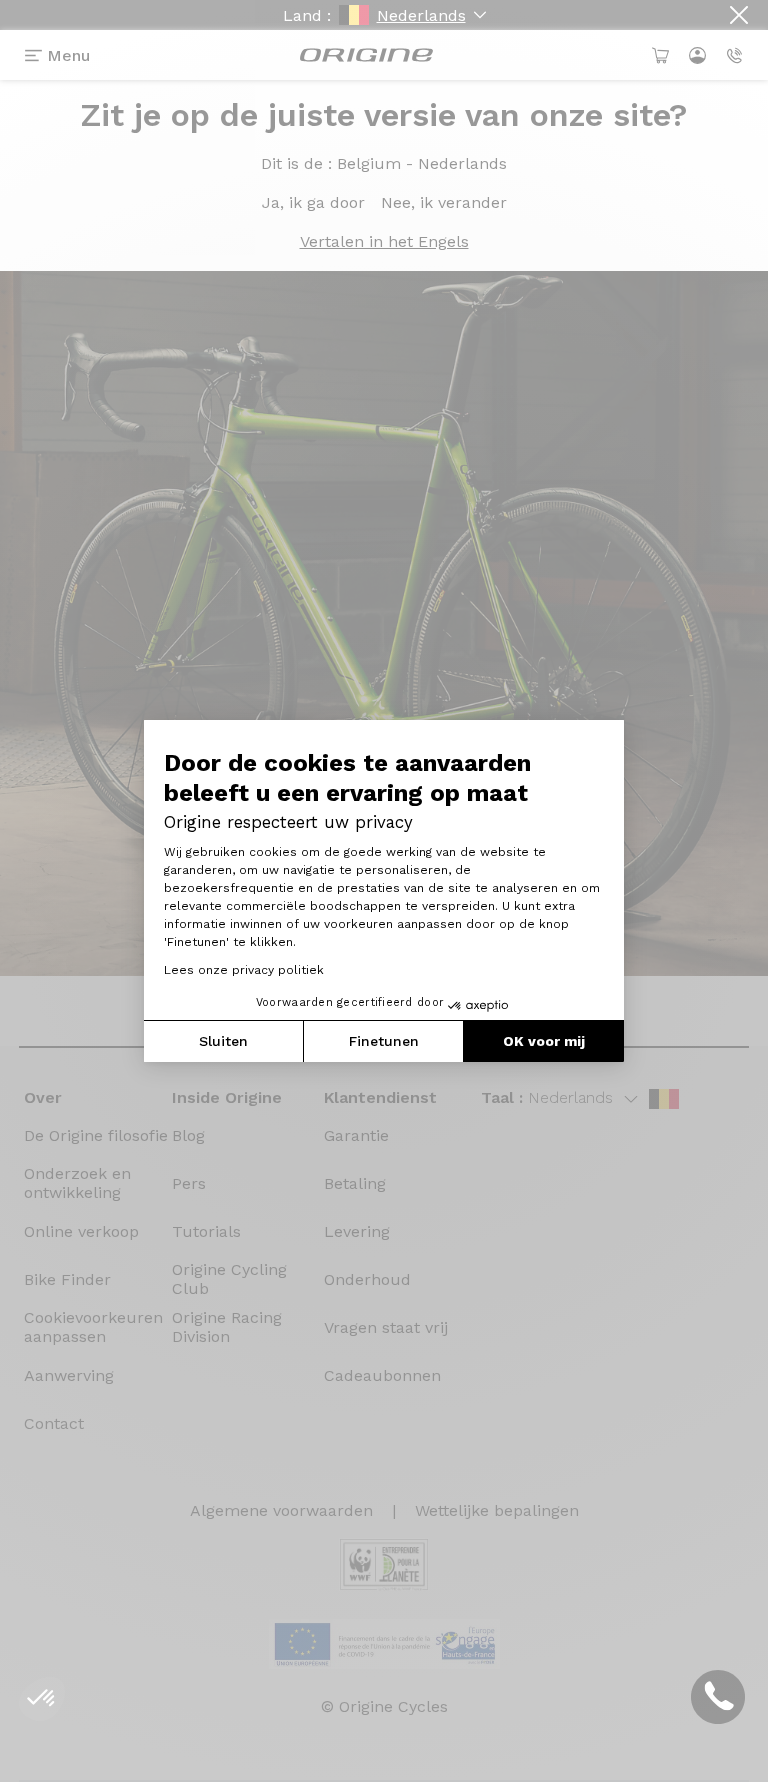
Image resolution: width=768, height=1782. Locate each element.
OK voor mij (544, 1041)
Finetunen (384, 1041)
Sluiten (223, 1041)
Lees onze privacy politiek (244, 970)
